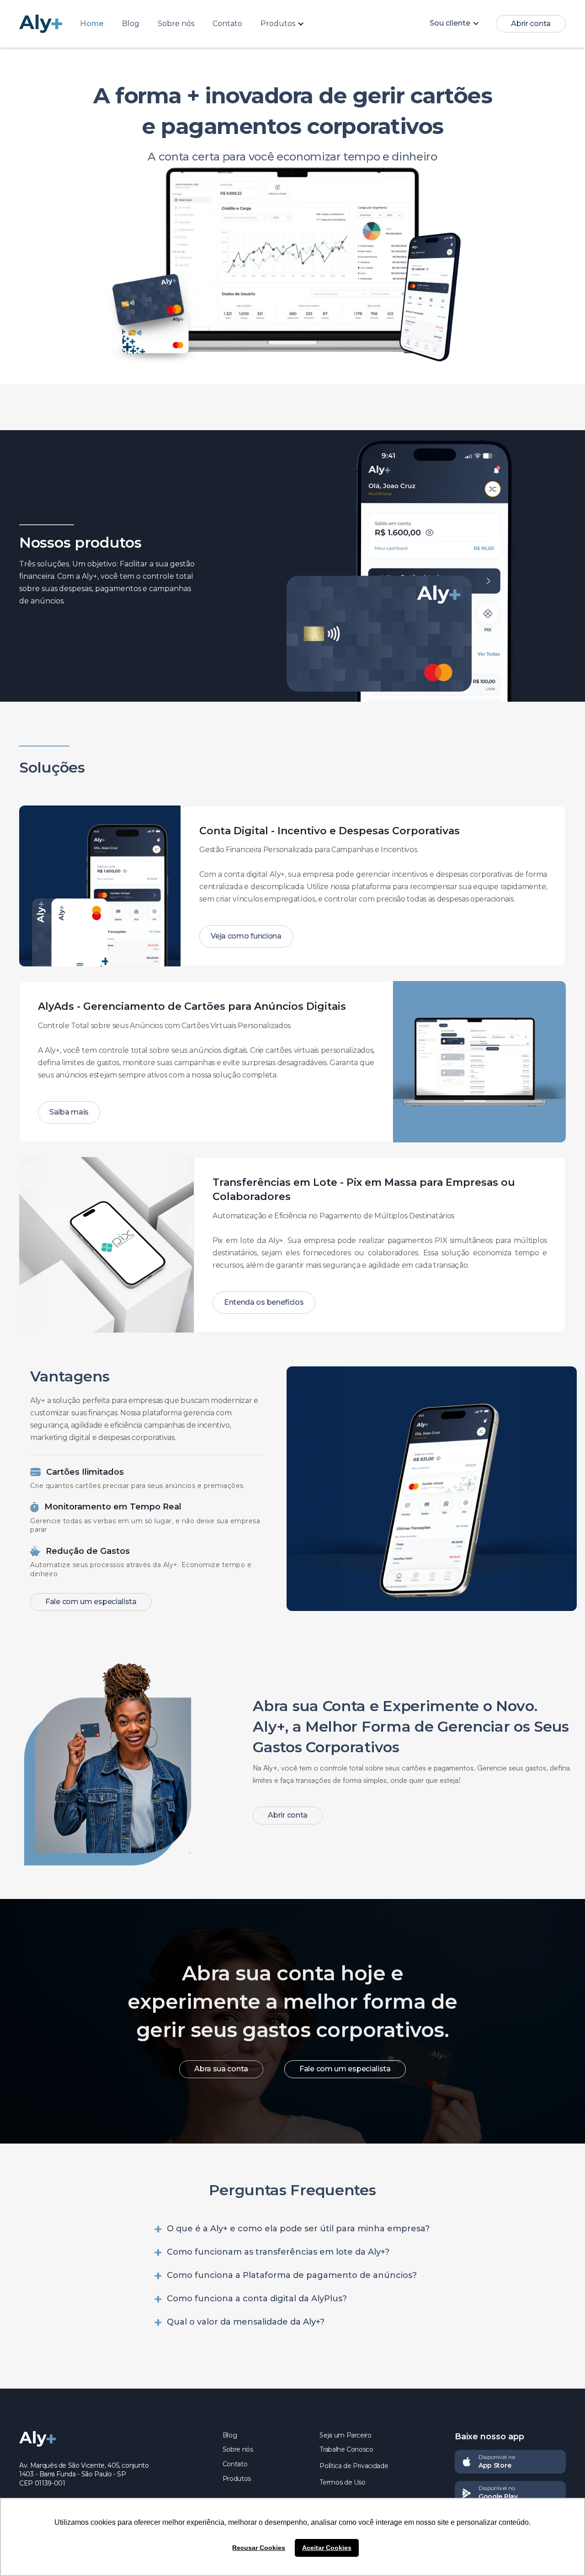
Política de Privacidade (354, 2466)
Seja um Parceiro (345, 2435)
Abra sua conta (221, 2069)
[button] (287, 24)
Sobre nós (176, 24)
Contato (227, 24)
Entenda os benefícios (264, 1302)
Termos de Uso (342, 2482)
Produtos (237, 2479)
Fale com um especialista (91, 1602)
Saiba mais (69, 1112)
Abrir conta (531, 24)
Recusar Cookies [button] (259, 2548)
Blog (131, 24)
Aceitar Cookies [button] (327, 2548)
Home (92, 24)
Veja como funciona (246, 936)
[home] (50, 24)
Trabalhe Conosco (346, 2449)
